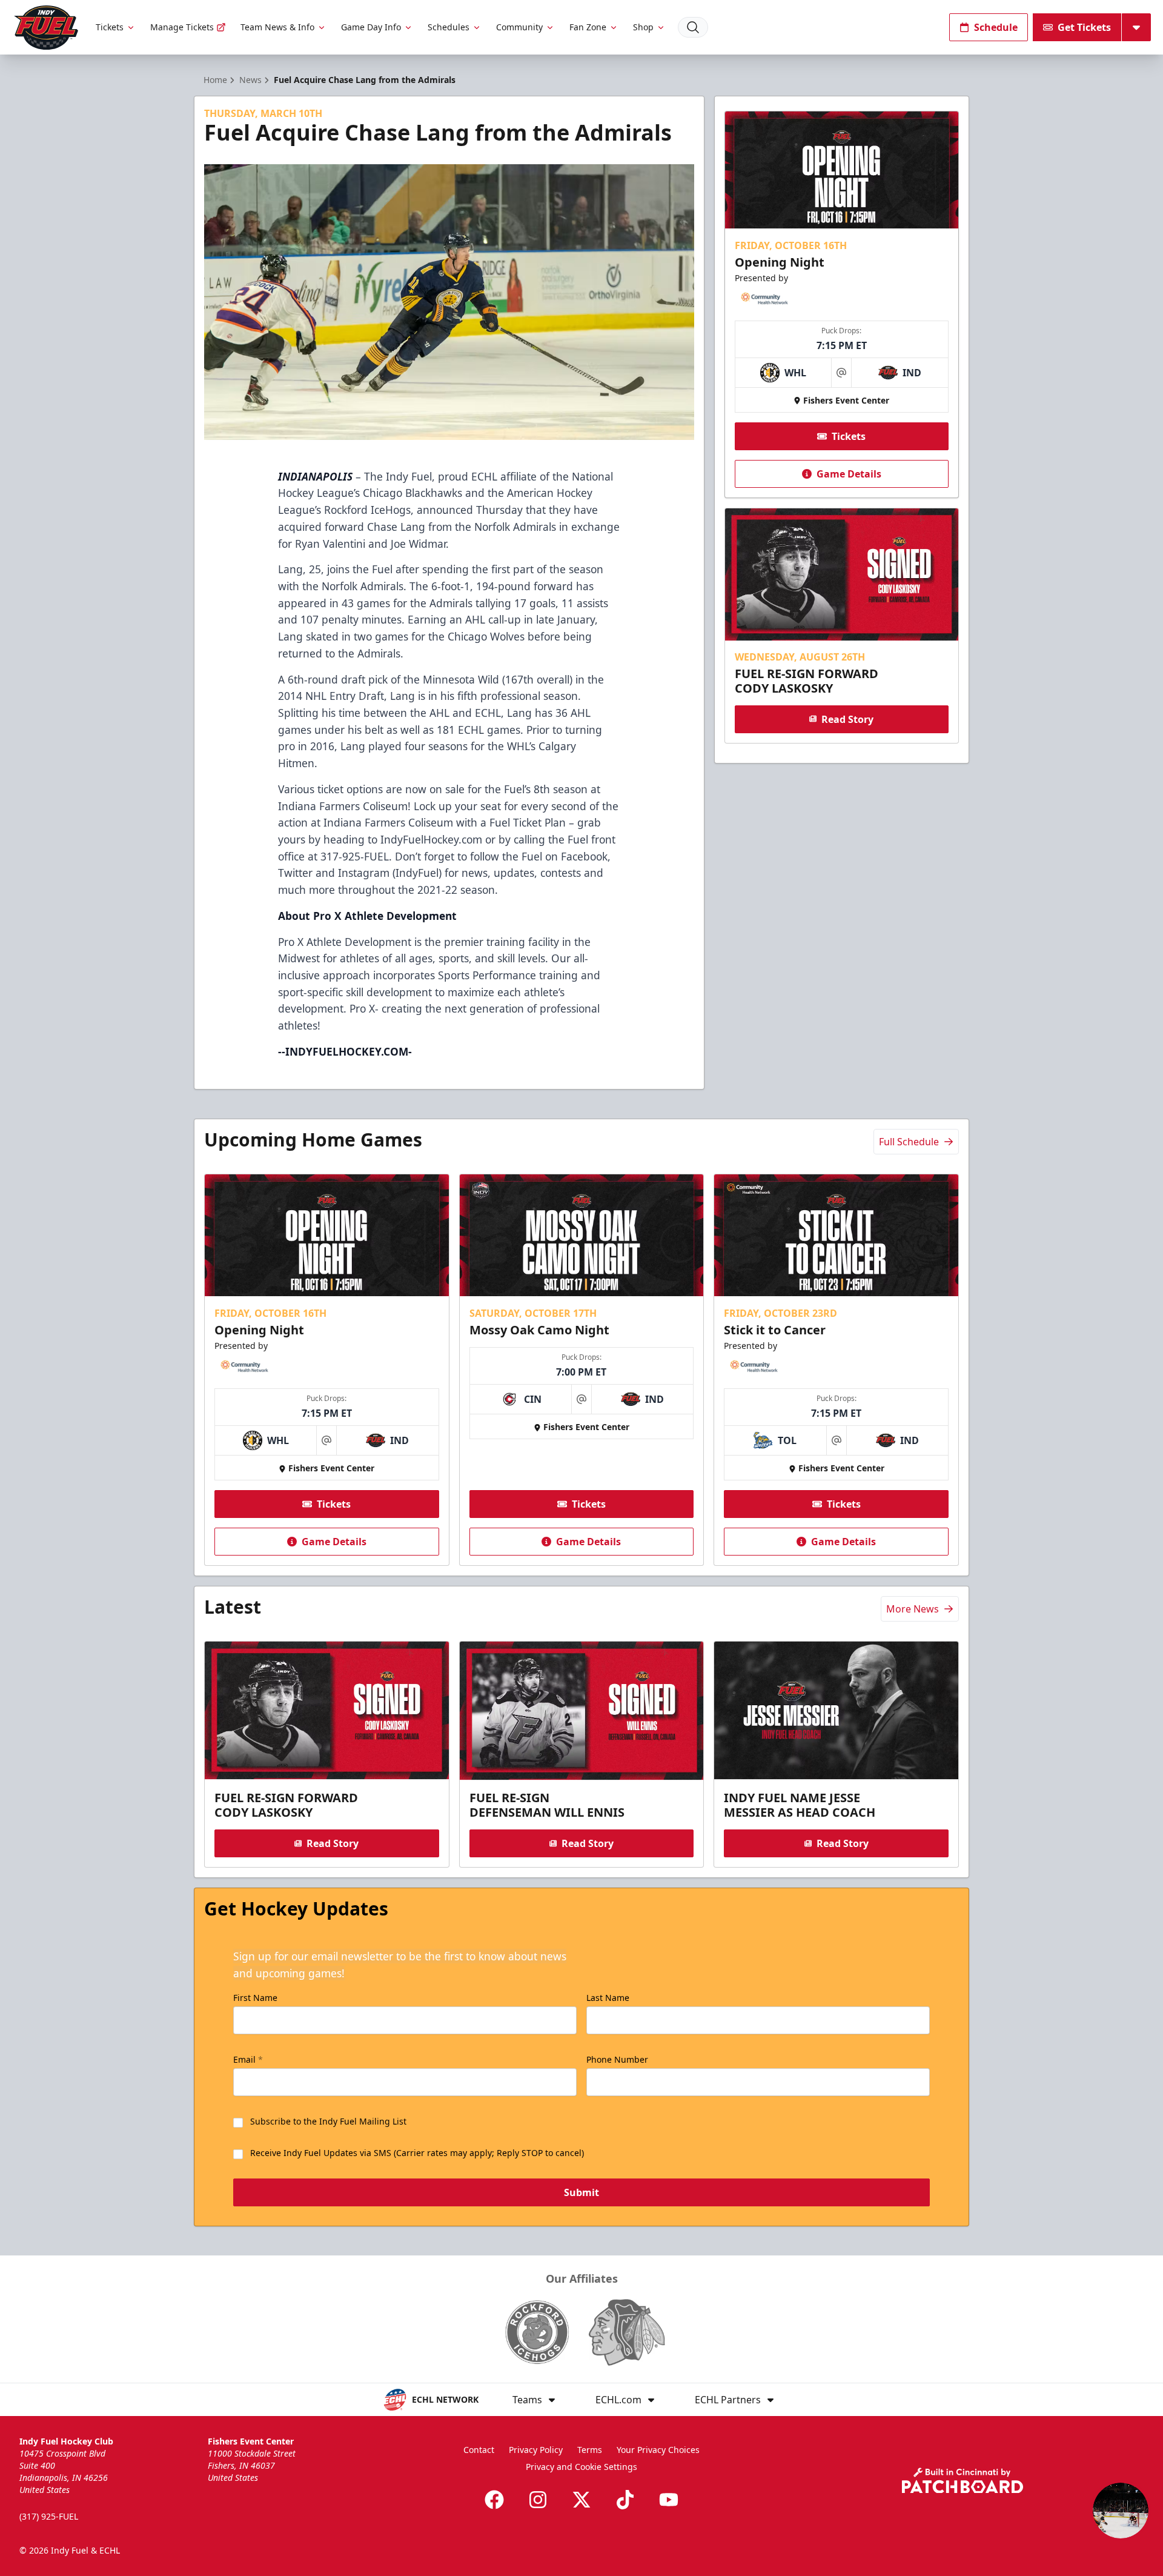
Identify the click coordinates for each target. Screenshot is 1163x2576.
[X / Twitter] (581, 2500)
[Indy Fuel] (45, 28)
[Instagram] (538, 2500)
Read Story (847, 719)
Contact (479, 2450)
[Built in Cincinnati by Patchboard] (963, 2481)
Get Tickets (1084, 27)
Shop (643, 27)
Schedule (996, 27)
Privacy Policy (536, 2450)
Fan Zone (588, 27)
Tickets (110, 27)
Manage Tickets (182, 27)
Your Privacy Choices (658, 2450)
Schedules (449, 27)
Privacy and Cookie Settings (581, 2467)
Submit (581, 2192)
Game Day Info (371, 27)
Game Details (849, 474)
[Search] (693, 27)
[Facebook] (494, 2500)
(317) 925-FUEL (49, 2516)
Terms (590, 2450)
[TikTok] (625, 2500)
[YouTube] (669, 2500)
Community (519, 27)
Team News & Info (277, 27)
